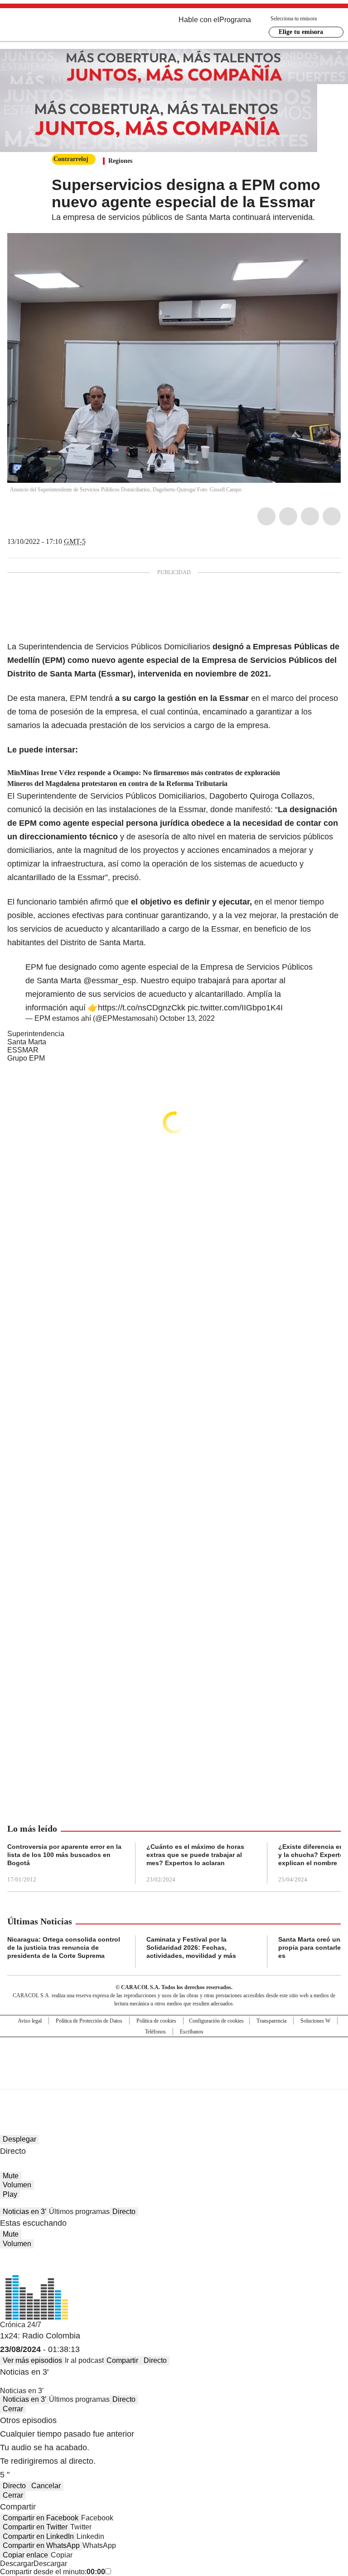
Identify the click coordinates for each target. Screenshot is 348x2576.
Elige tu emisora (301, 32)
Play (10, 2194)
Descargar (17, 2564)
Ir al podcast (84, 2360)
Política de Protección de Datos (89, 2021)
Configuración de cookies (216, 2021)
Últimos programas (79, 2212)
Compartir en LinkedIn (38, 2536)
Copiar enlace (25, 2555)
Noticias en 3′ (24, 2212)
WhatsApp (332, 516)
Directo (124, 2212)
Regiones (120, 161)
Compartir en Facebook (41, 2518)
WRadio (57, 27)
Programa (235, 20)
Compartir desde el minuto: (53, 2572)
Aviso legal (30, 2021)
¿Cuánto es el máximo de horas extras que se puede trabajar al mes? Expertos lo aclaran (195, 1855)
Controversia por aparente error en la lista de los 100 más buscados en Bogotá (64, 1855)
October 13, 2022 (187, 1018)
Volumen (17, 2185)
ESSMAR (23, 1050)
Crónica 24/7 (21, 2325)
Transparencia (271, 2021)
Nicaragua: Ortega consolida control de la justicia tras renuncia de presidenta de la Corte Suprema (64, 1947)
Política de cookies (156, 2021)
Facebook (266, 516)
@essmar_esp (110, 981)
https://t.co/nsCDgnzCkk (142, 1008)
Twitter (288, 516)
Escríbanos (192, 2032)
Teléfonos (155, 2032)
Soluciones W (315, 2021)
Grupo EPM (26, 1058)
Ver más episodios (32, 2360)
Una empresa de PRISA (174, 2057)
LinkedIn (310, 516)
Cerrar (13, 2409)
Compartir (122, 2360)
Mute (11, 2176)
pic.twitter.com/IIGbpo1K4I (235, 1008)
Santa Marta (27, 1042)
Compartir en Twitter (35, 2527)
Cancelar (46, 2486)
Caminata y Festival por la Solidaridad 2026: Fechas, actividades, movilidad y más (191, 1947)
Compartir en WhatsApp (41, 2545)
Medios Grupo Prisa (174, 2079)
